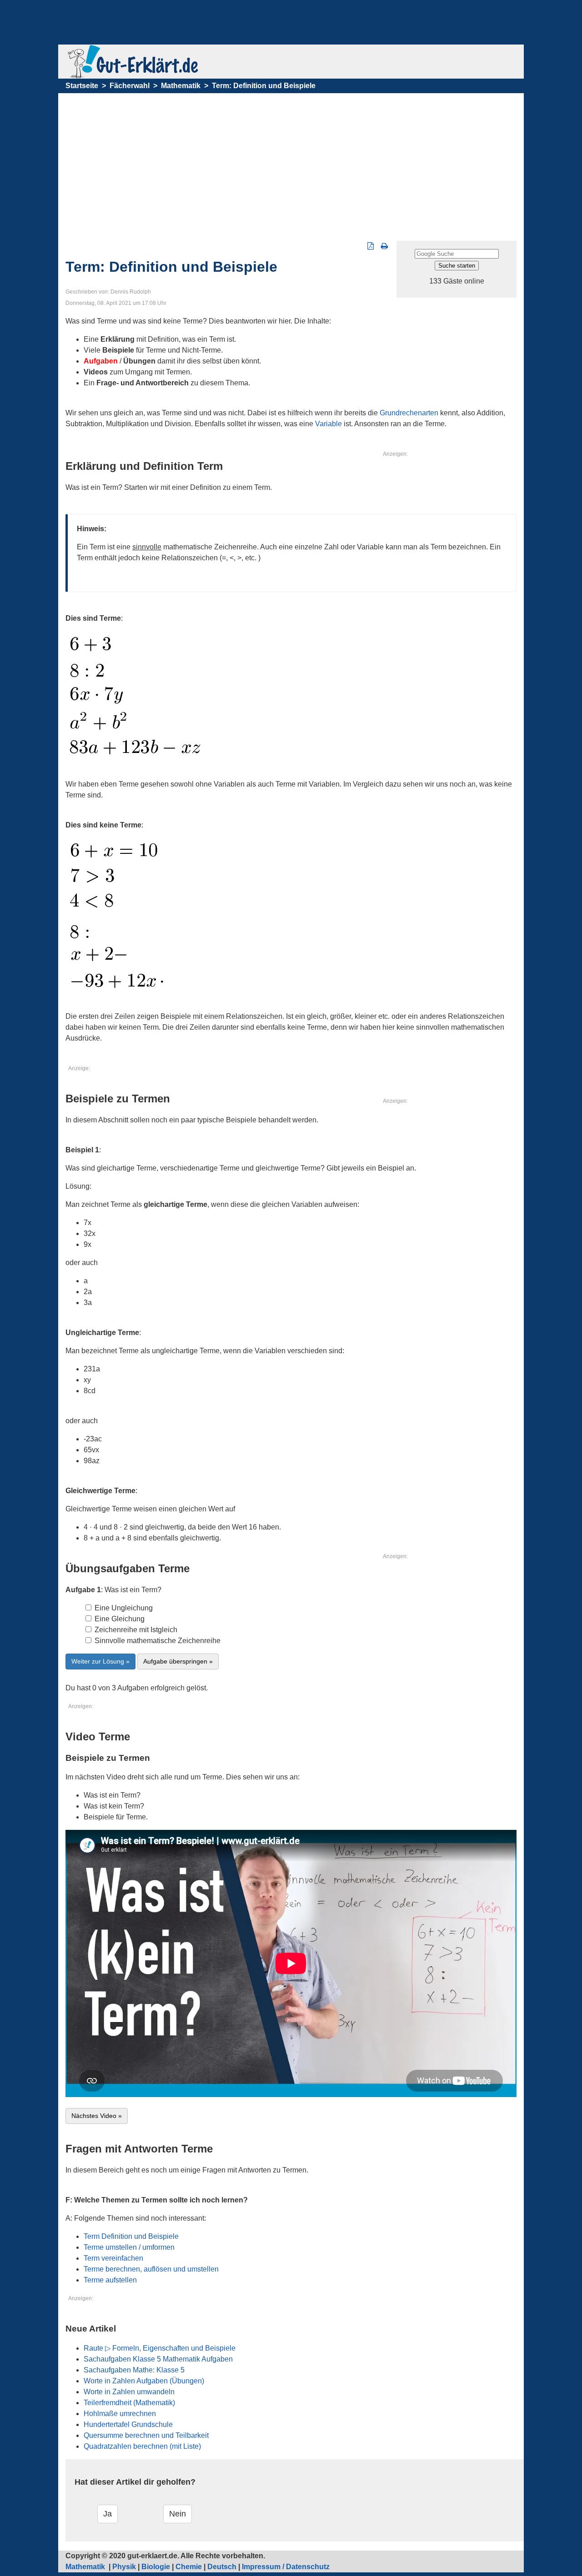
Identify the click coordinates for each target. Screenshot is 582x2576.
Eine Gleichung (119, 1619)
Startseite (82, 86)
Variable (329, 424)
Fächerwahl (130, 86)
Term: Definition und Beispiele (264, 86)
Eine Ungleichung (123, 1608)
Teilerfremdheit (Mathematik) (129, 2403)
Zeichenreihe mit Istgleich (135, 1630)
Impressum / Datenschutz (286, 2567)
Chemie (189, 2567)
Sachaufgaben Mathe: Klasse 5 (134, 2370)
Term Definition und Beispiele (131, 2236)
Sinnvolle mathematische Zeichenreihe (157, 1641)
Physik (124, 2567)
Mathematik (181, 86)
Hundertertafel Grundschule (128, 2424)
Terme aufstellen (110, 2280)
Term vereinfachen (113, 2258)
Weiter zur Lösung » (100, 1661)
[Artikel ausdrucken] (384, 246)
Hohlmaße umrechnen (120, 2414)
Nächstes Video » (97, 2116)
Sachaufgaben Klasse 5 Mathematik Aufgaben (158, 2359)
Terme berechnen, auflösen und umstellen (151, 2269)
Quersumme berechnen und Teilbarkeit (146, 2435)
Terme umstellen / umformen (129, 2247)
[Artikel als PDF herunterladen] (371, 246)
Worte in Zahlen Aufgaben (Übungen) (144, 2381)
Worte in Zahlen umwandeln (129, 2392)
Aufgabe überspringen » (178, 1661)
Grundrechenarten (409, 413)
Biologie (156, 2567)
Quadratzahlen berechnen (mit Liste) (142, 2446)
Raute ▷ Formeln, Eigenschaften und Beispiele (160, 2348)
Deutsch (222, 2567)
